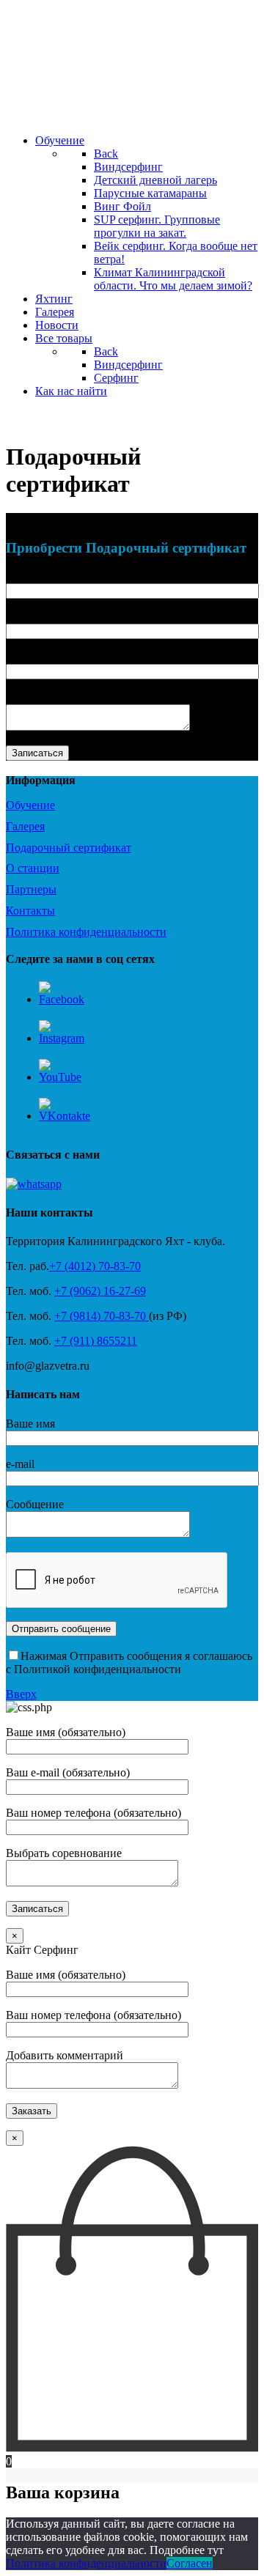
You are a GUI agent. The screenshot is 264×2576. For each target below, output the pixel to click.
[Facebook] (62, 999)
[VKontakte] (65, 1116)
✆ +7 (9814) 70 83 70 (70, 419)
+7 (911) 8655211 (96, 1341)
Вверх (21, 1694)
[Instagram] (62, 1038)
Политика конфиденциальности (86, 2563)
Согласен (190, 2563)
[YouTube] (60, 1077)
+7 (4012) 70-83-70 (95, 1266)
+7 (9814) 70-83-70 (102, 1316)
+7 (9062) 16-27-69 (100, 1291)
